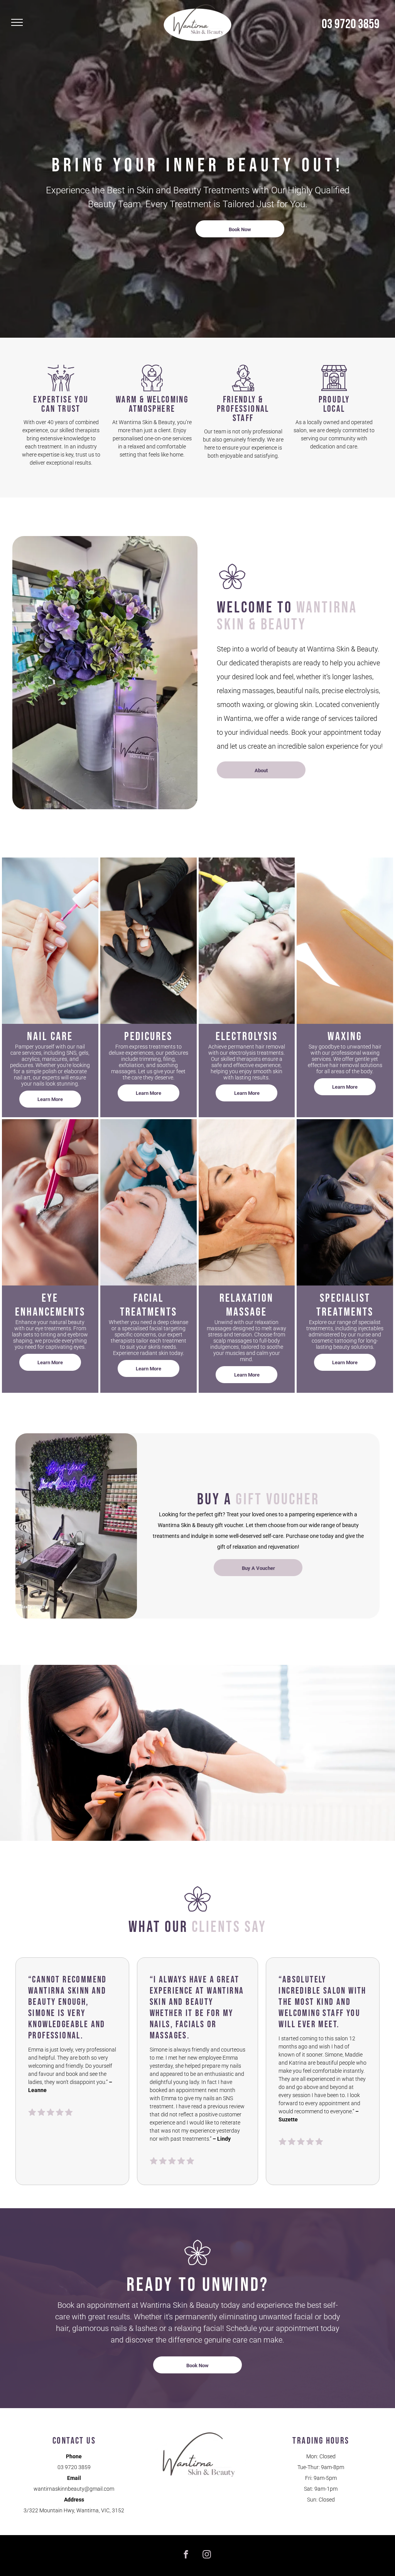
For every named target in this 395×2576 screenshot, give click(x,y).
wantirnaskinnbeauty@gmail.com (74, 2489)
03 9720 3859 (351, 24)
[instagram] (207, 2556)
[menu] (17, 22)
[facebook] (186, 2556)
